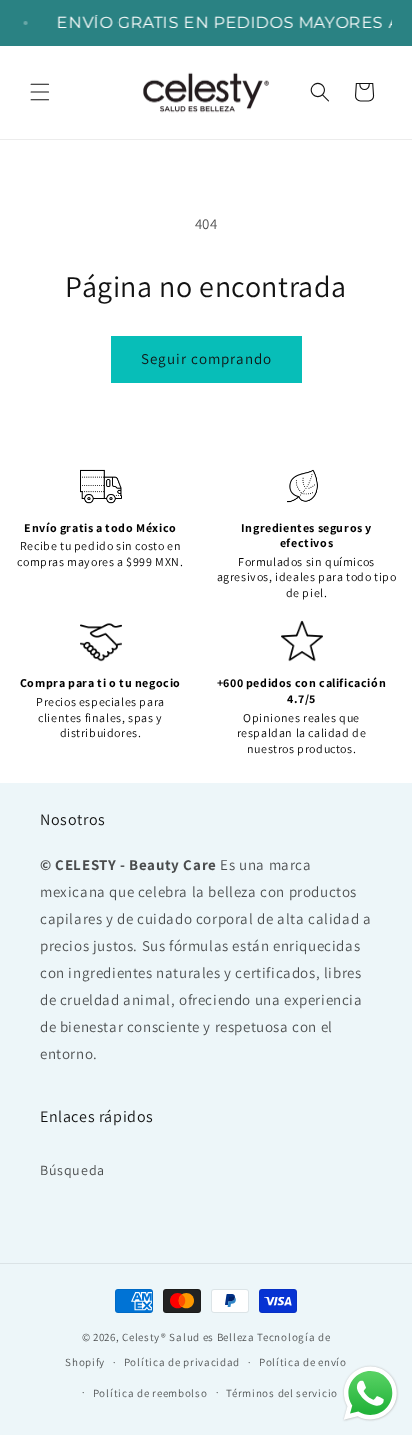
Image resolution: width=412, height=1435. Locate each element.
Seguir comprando (206, 358)
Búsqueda (72, 1170)
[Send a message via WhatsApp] (370, 1393)
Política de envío (303, 1362)
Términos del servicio (282, 1393)
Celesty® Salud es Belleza (188, 1337)
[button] (40, 92)
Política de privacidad (182, 1362)
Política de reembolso (150, 1393)
